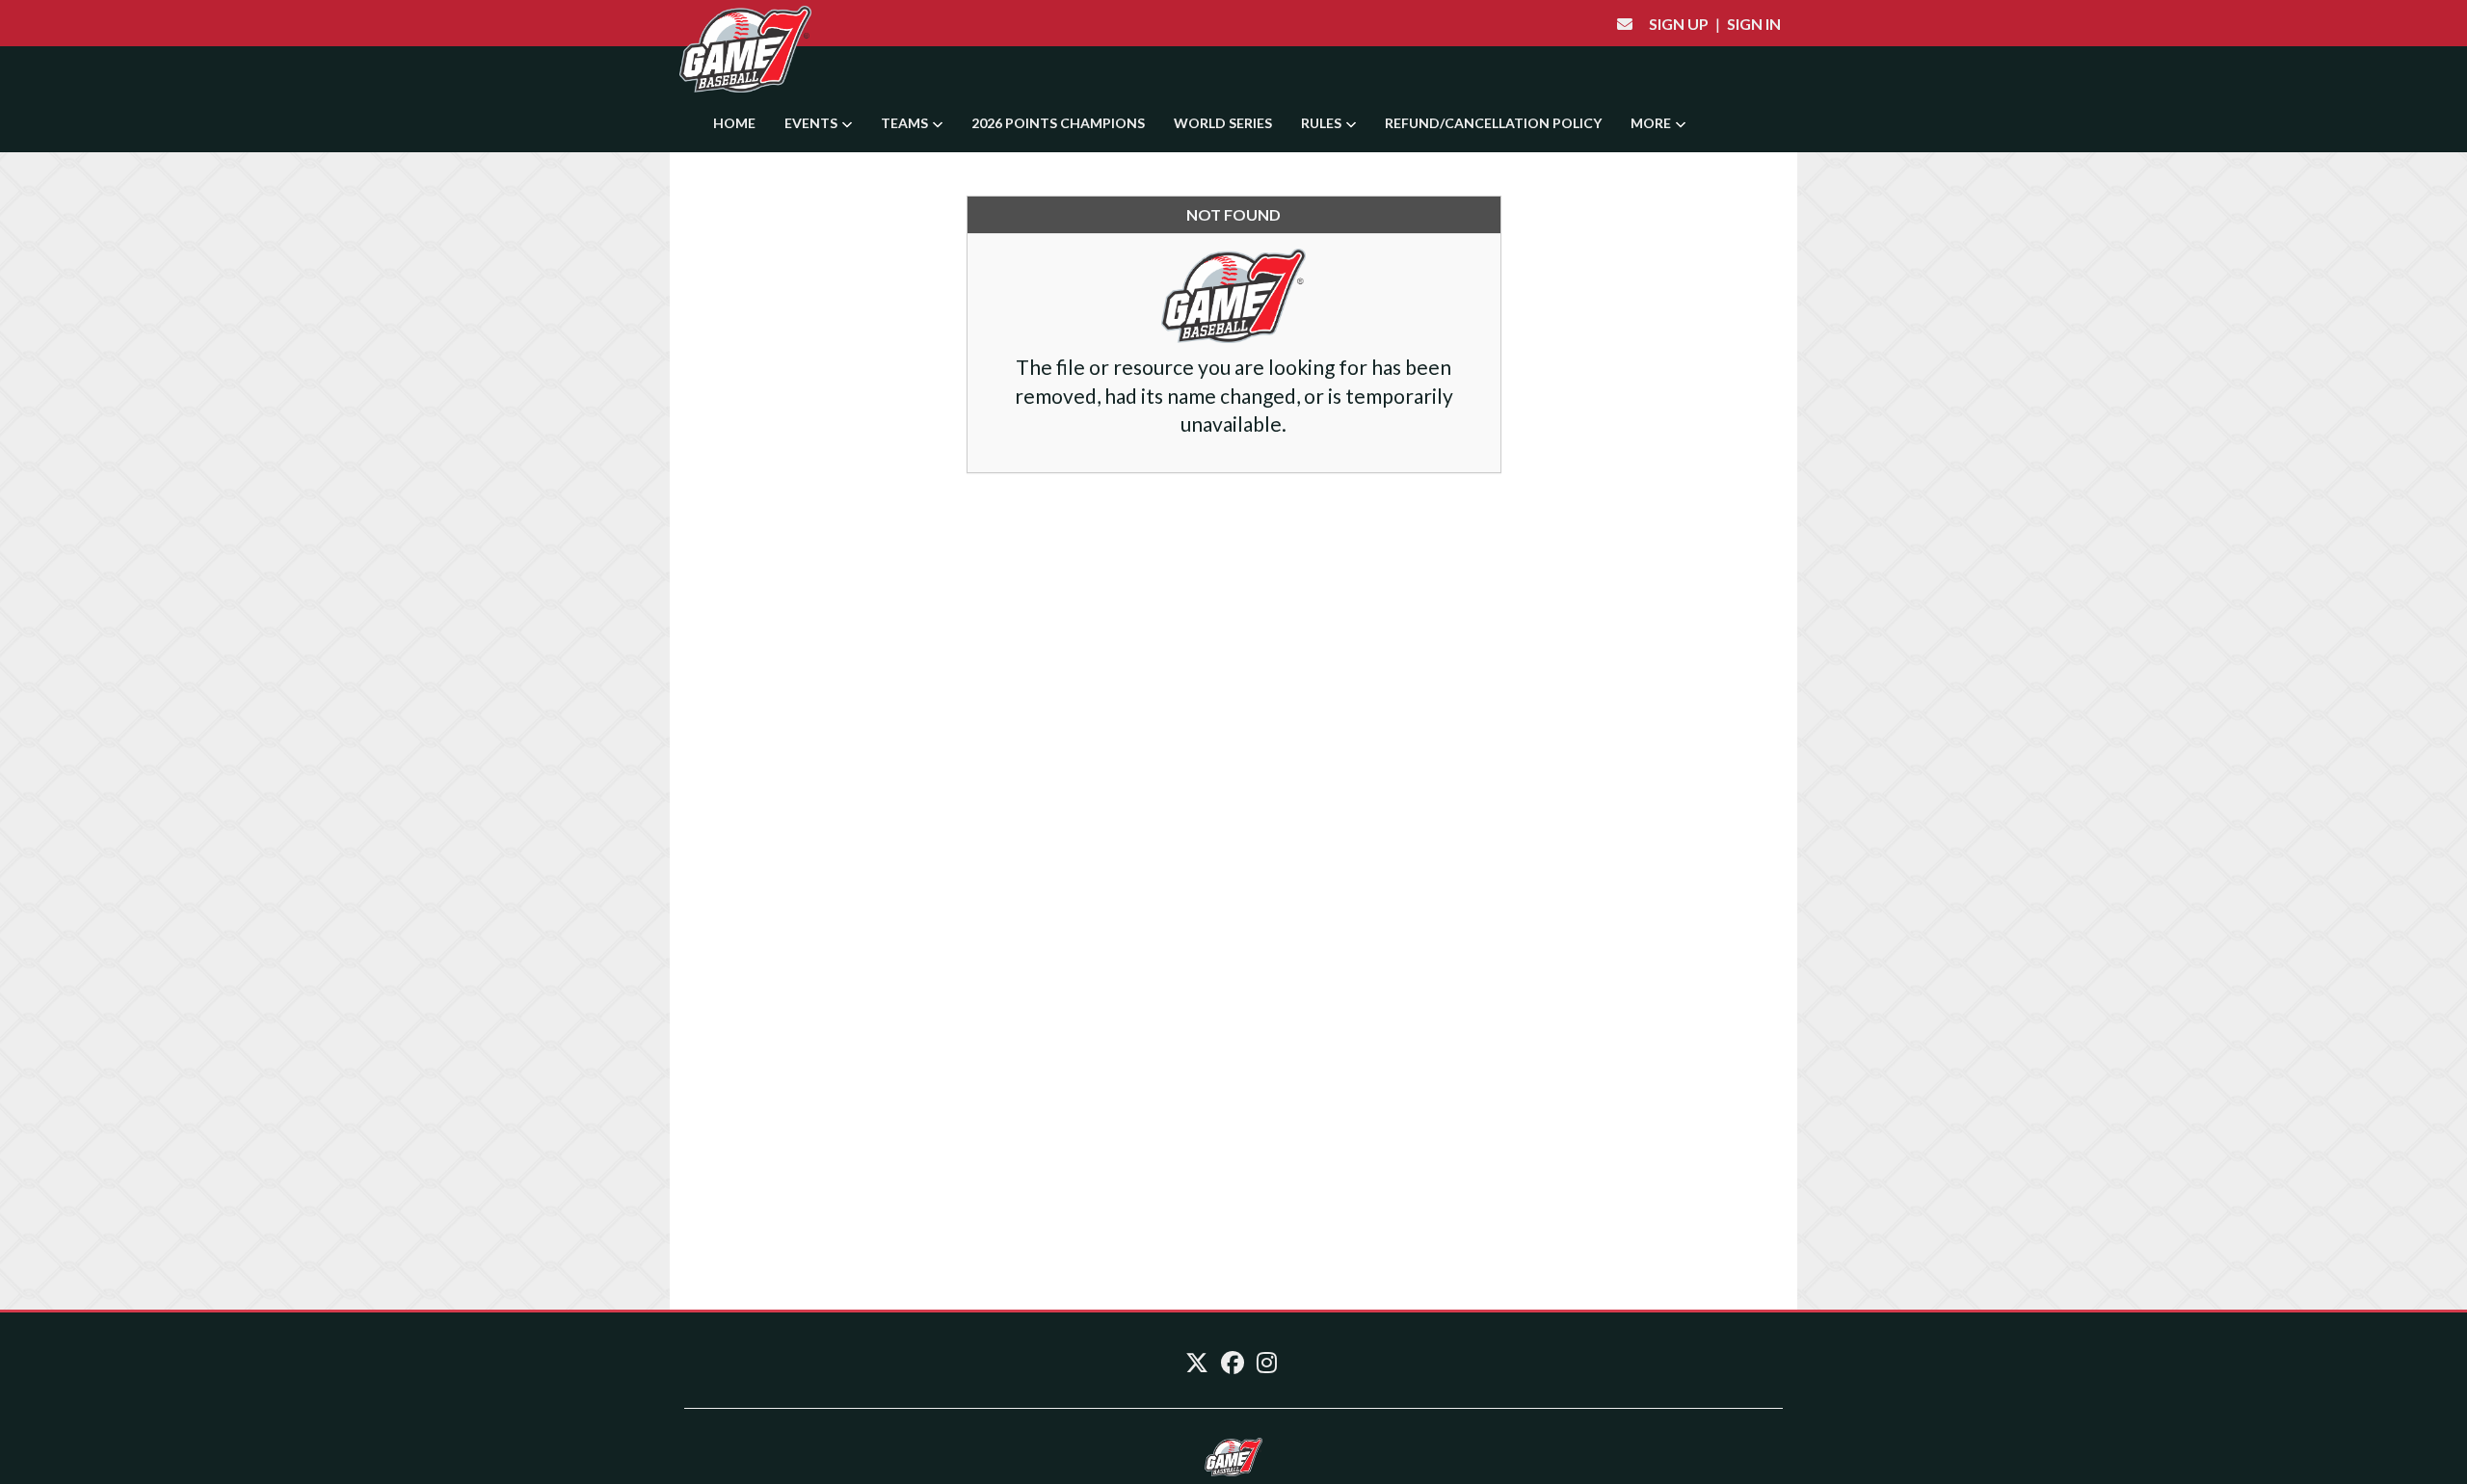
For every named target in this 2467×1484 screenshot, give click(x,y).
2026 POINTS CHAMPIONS (1058, 123)
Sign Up (1679, 24)
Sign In (1754, 24)
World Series (1223, 123)
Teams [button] (906, 123)
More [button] (1652, 123)
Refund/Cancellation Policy (1493, 123)
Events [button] (812, 123)
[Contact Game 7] (1625, 24)
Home (734, 123)
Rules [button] (1323, 123)
